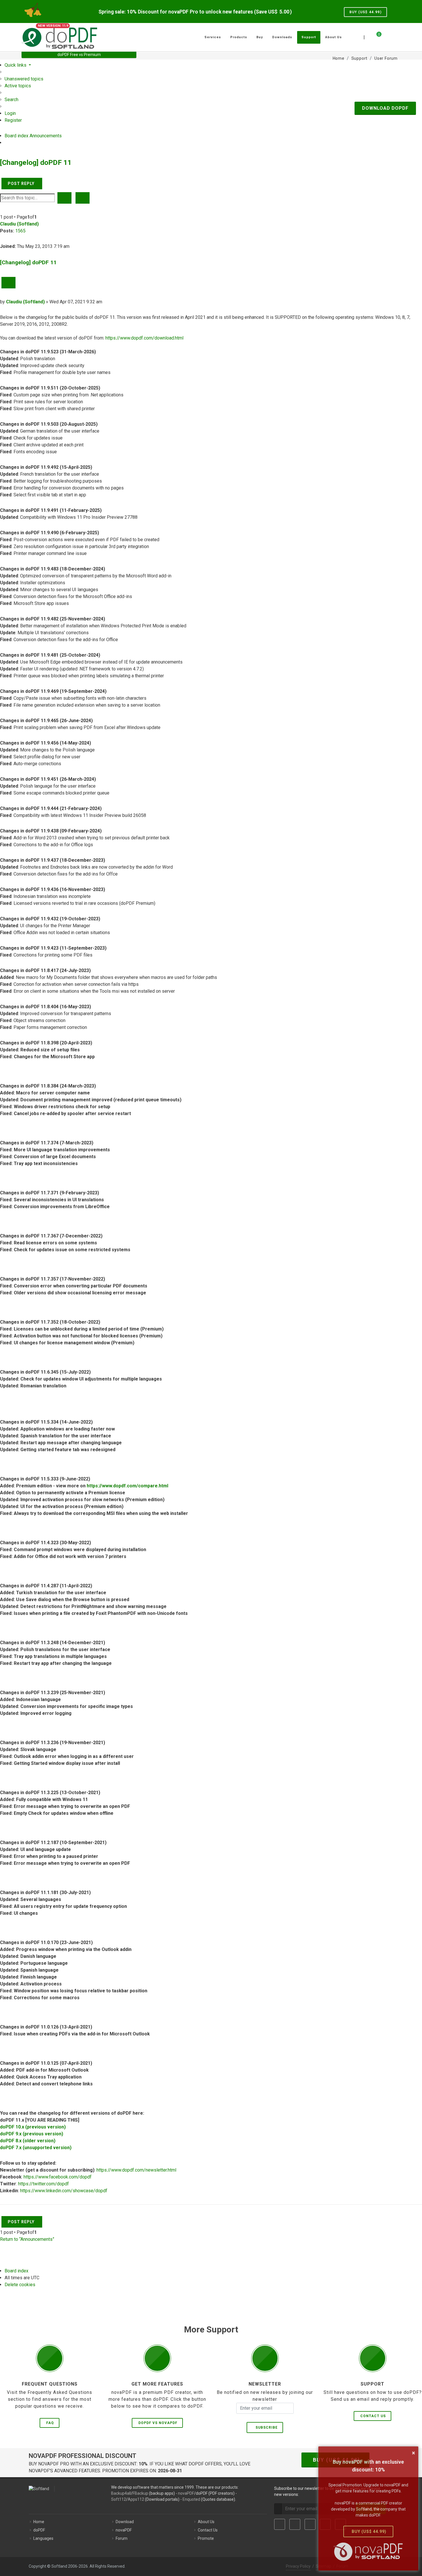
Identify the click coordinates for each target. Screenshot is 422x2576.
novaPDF (186, 2493)
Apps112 (136, 2499)
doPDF (39, 2530)
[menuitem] (24, 79)
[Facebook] (280, 2524)
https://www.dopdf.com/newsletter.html (136, 2170)
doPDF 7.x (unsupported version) (36, 2148)
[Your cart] (375, 36)
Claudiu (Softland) (19, 224)
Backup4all (121, 2493)
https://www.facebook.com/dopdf (58, 2177)
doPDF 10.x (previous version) (33, 2127)
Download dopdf (385, 108)
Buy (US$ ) (365, 12)
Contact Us (373, 2416)
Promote (206, 2538)
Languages (43, 2538)
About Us (206, 2522)
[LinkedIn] (310, 2524)
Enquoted (191, 2499)
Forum (122, 2538)
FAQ (50, 2423)
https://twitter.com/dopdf (43, 2184)
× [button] (414, 2453)
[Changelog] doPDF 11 (36, 162)
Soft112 (119, 2499)
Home (39, 2522)
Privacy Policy (298, 2566)
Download (125, 2522)
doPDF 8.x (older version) (28, 2141)
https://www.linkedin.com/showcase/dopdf (64, 2191)
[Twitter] (295, 2524)
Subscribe (265, 2427)
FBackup (140, 2493)
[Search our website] (394, 36)
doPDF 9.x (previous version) (32, 2134)
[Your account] (385, 35)
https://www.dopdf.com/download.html (144, 338)
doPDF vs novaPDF (158, 2423)
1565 (20, 231)
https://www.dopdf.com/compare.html (127, 1486)
